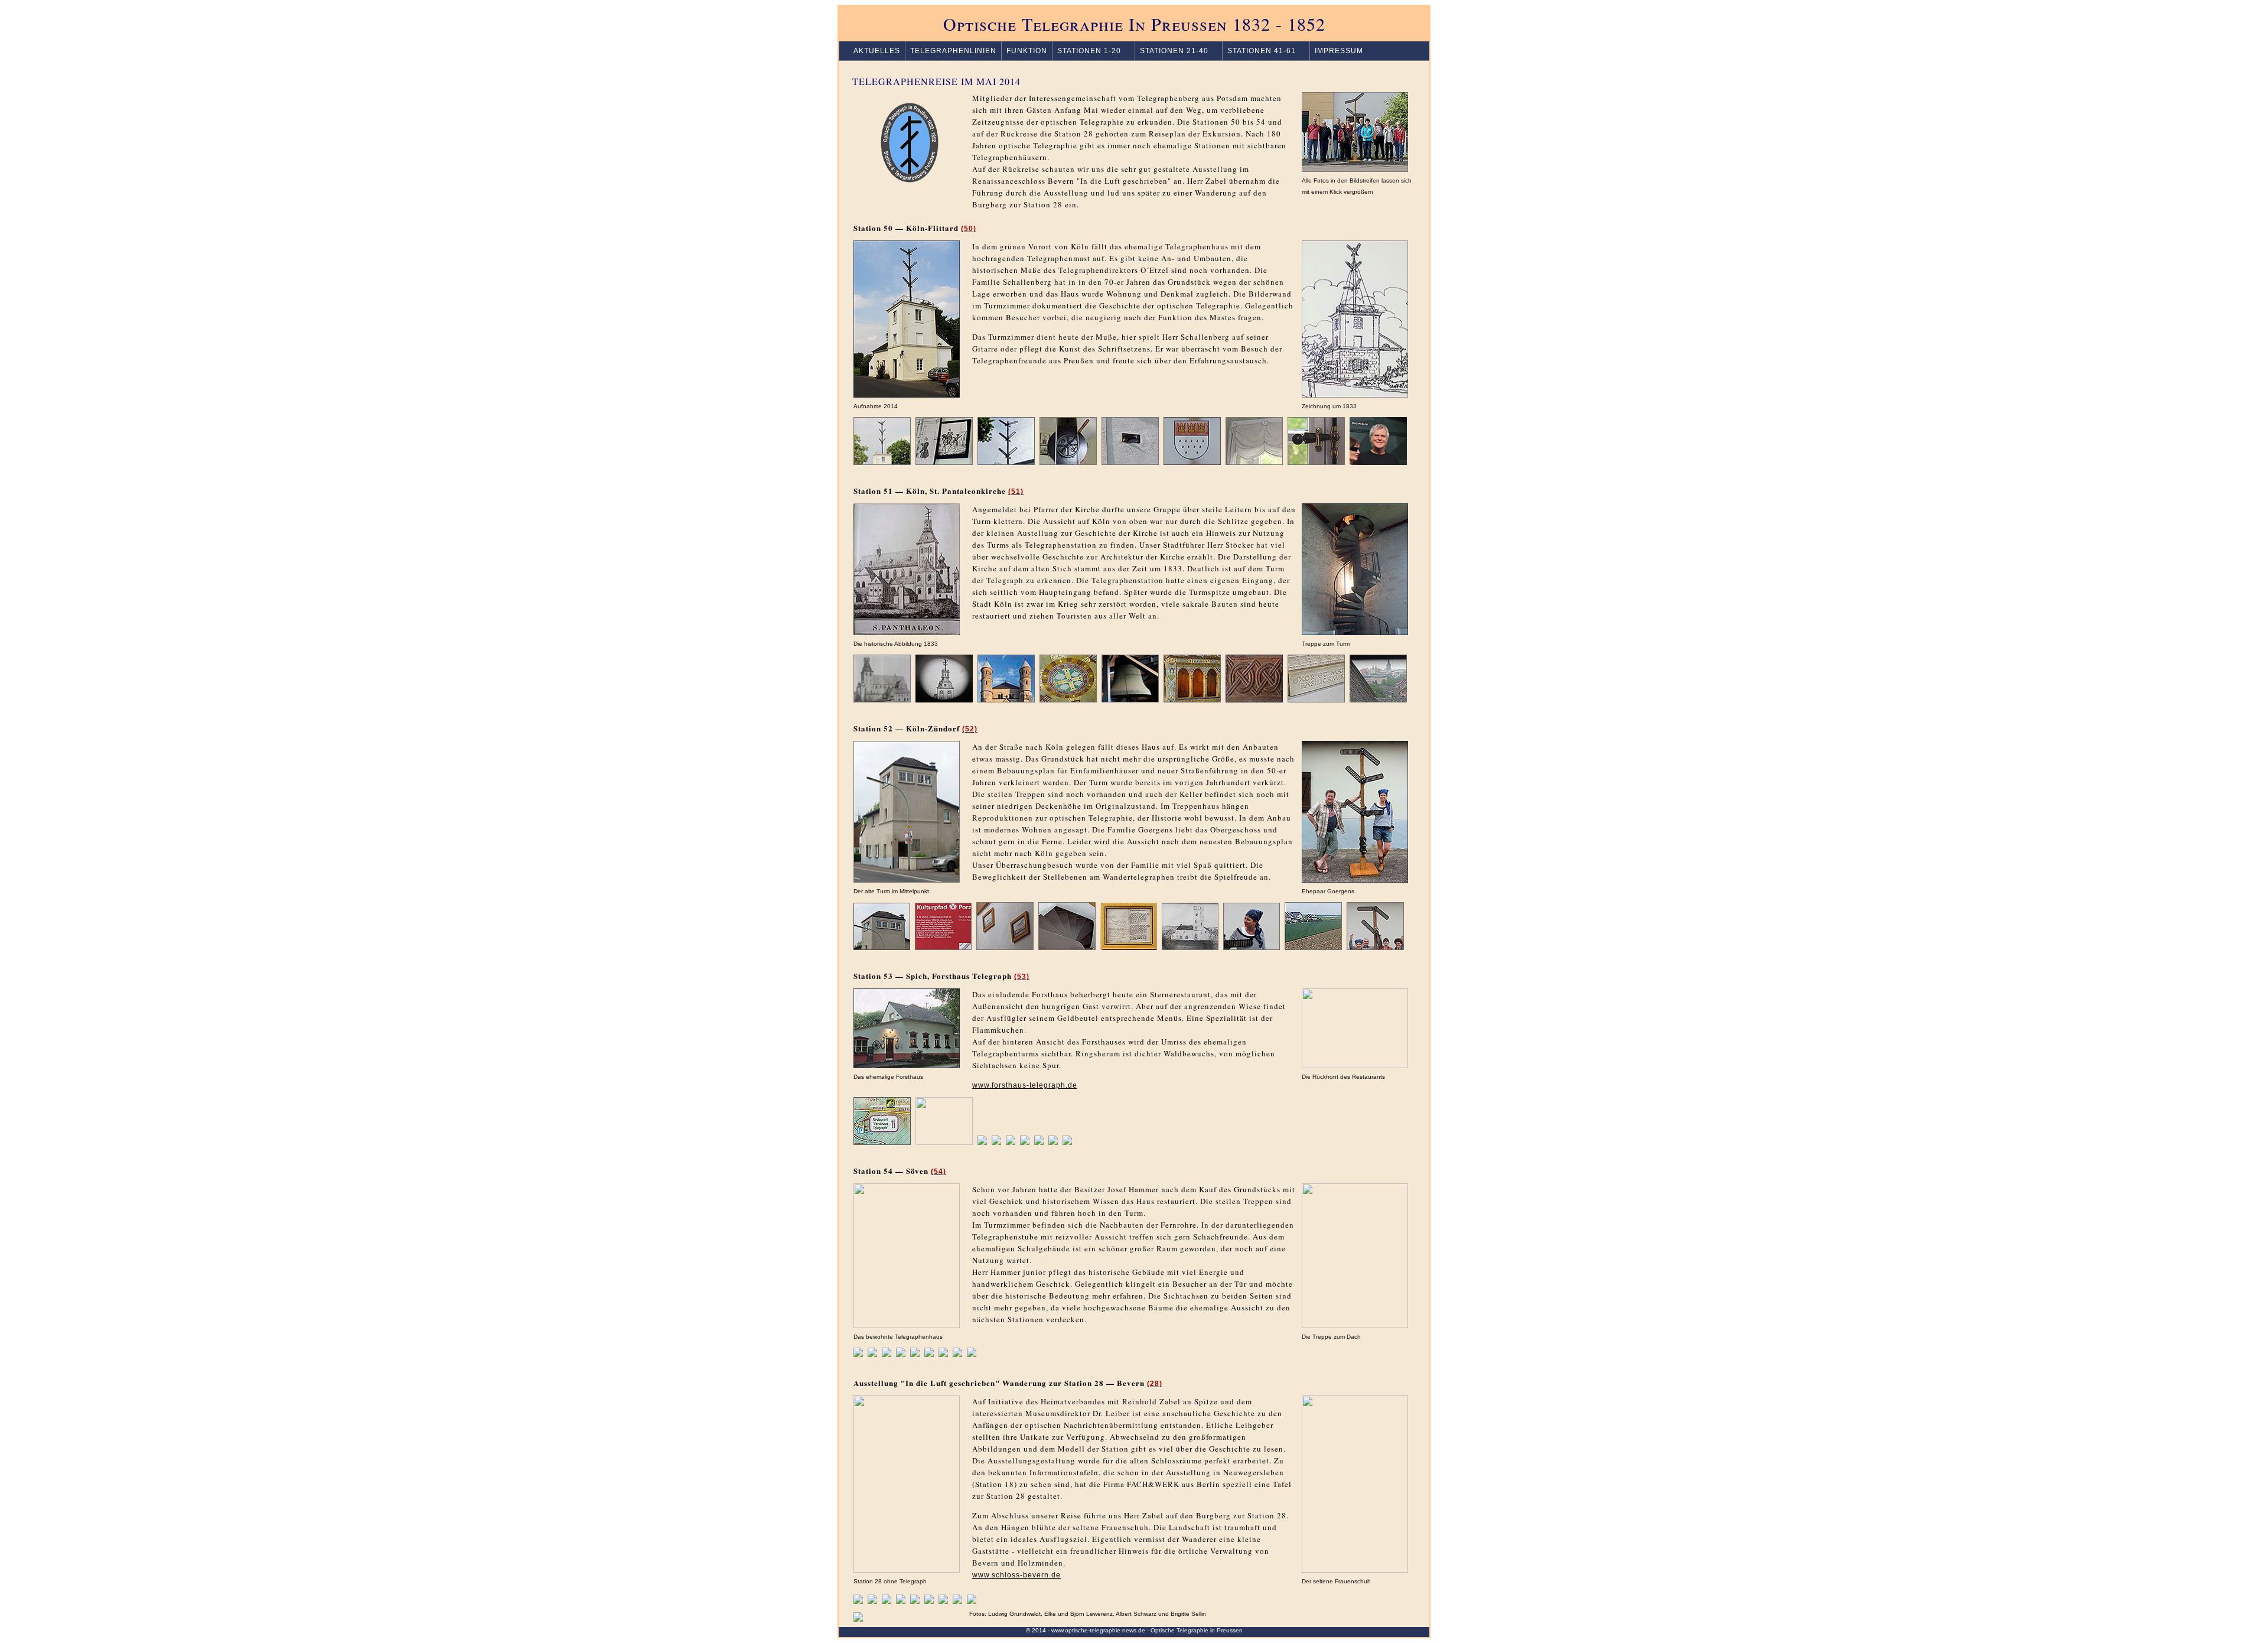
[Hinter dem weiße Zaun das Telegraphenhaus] (901, 1354)
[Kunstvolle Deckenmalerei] (1068, 700)
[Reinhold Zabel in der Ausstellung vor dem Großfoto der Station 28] (929, 1601)
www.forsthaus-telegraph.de (1025, 1085)
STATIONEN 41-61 (1262, 51)
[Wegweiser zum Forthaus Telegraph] (982, 1142)
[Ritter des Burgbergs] (957, 1601)
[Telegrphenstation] (858, 1354)
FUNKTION (1027, 51)
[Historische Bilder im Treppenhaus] (1005, 947)
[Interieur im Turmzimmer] (957, 1354)
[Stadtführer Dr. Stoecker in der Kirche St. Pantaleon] (1254, 700)
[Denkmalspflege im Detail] (1316, 462)
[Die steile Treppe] (1067, 947)
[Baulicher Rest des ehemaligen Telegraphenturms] (1011, 1142)
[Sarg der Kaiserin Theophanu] (1316, 700)
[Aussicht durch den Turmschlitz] (1378, 700)
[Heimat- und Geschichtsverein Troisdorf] (996, 1142)
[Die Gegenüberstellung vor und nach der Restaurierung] (872, 1354)
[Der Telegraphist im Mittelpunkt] (887, 1601)
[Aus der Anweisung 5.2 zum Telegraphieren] (1129, 947)
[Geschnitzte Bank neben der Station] (972, 1601)
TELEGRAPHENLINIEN (953, 51)
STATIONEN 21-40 (1174, 51)
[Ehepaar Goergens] (1252, 947)
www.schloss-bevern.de (1016, 1575)
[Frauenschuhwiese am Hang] (943, 1601)
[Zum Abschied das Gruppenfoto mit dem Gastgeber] (1378, 462)
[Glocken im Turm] (1130, 700)
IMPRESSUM (1339, 51)
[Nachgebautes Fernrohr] (972, 1354)
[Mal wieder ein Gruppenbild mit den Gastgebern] (1375, 947)
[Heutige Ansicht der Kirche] (1006, 700)
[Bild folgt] (1067, 1142)
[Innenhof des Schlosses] (872, 1601)
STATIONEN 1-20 (1089, 51)
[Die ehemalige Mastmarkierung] (943, 1354)
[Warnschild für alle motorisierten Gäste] (944, 1142)
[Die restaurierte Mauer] (915, 1354)
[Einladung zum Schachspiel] (929, 1354)
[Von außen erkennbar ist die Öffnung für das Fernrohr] (1130, 462)
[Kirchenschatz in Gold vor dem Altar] (1192, 700)
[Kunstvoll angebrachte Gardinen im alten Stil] (1254, 462)
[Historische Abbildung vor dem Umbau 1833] (882, 700)
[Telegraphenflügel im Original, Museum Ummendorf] (901, 1601)
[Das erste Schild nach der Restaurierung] (887, 1354)
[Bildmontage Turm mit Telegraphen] (944, 700)
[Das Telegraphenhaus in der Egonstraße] (882, 462)
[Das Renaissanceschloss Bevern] (858, 1601)
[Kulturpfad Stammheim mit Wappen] (1192, 462)
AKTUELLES (872, 51)
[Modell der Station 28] (915, 1601)
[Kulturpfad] (943, 947)
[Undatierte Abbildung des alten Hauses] (1190, 947)
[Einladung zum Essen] (1039, 1142)
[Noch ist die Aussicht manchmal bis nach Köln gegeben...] (1313, 947)
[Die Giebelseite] (1006, 462)
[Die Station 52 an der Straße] (882, 947)
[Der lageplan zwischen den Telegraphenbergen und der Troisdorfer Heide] (882, 1142)
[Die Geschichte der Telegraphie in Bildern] (944, 462)
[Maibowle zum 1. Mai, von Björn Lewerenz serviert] (1053, 1142)
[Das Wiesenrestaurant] (1025, 1142)
